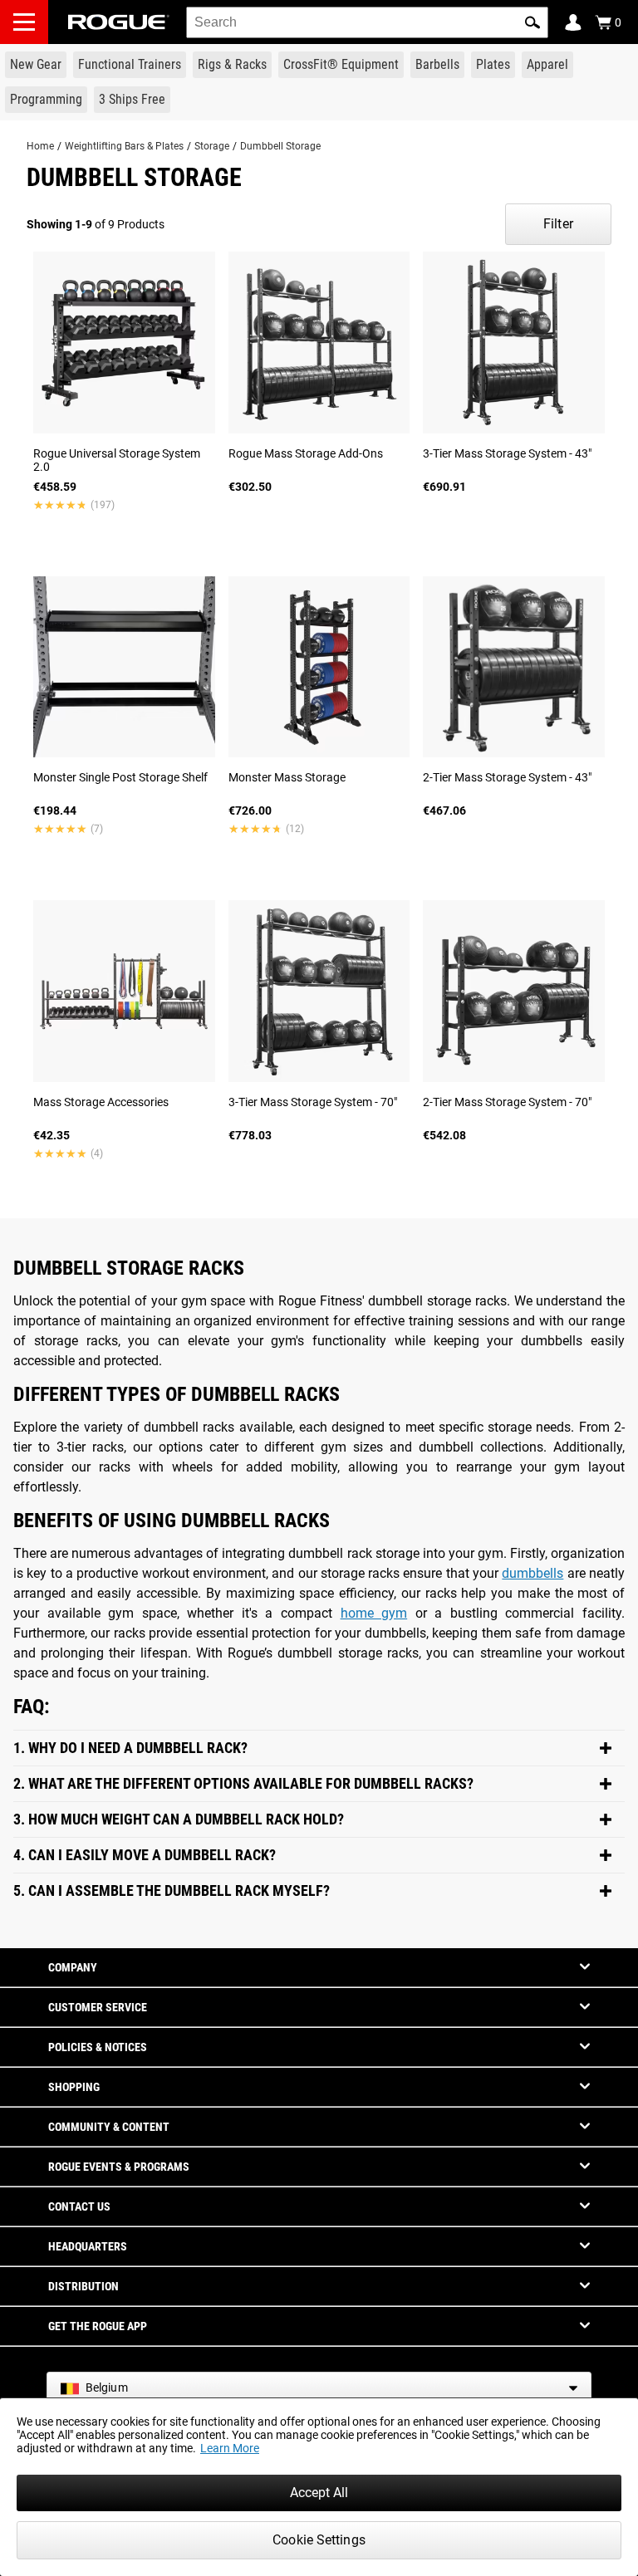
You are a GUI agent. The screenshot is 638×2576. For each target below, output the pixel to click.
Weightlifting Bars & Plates (124, 146)
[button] (532, 22)
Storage (212, 146)
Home (40, 146)
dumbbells (532, 1573)
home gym (374, 1613)
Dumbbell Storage (280, 146)
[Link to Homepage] (119, 22)
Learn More (230, 2448)
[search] (367, 22)
